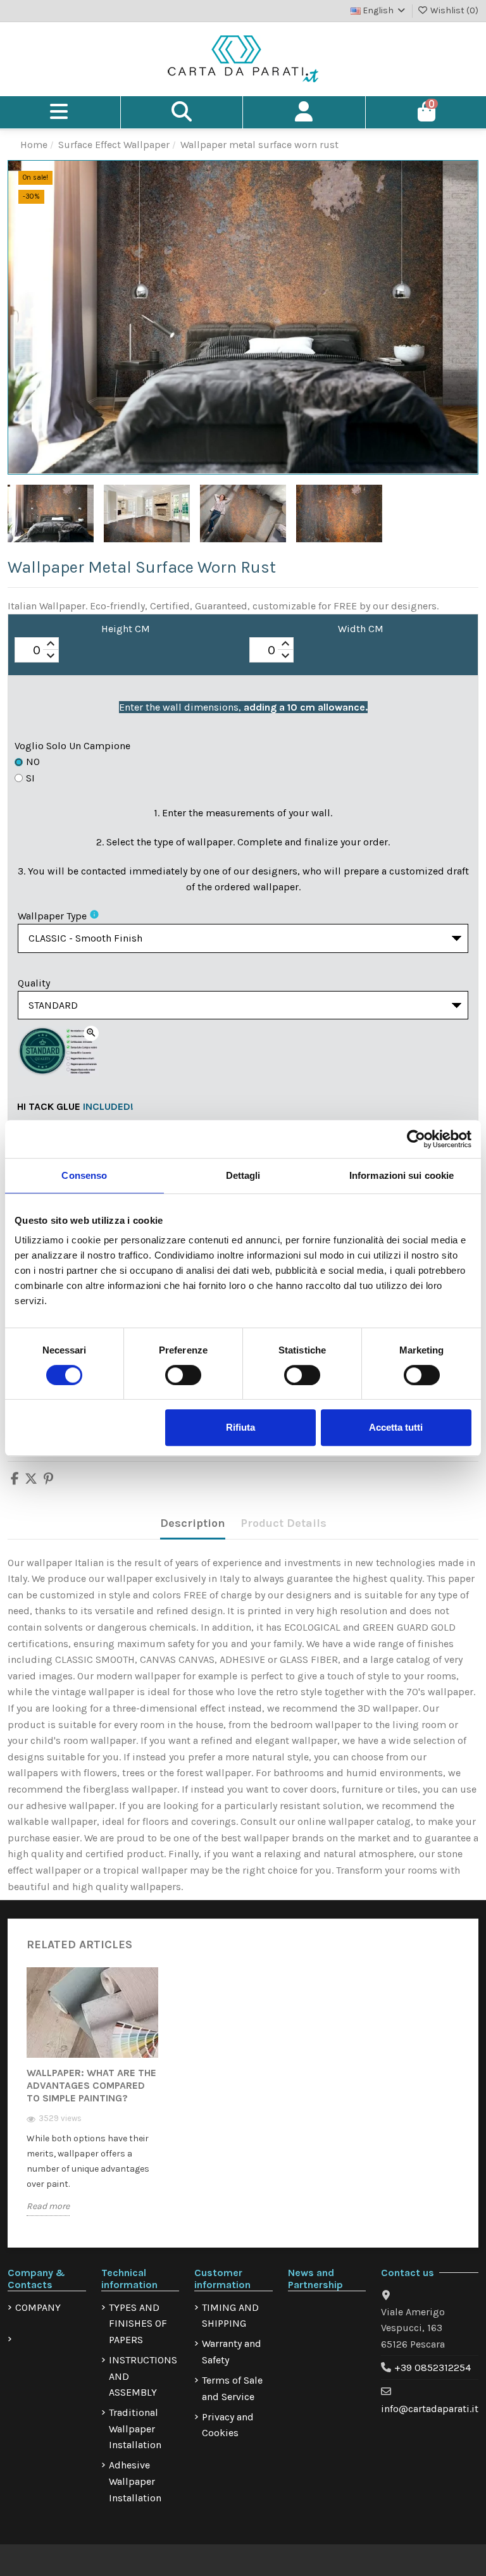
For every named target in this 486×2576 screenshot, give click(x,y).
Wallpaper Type (52, 916)
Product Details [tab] (283, 1523)
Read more (48, 2206)
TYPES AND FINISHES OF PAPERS (138, 2324)
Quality (34, 983)
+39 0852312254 (433, 2368)
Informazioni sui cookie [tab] (402, 1175)
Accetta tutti (396, 1427)
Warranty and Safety (232, 2352)
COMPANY (38, 2307)
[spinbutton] (37, 650)
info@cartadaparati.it (430, 2409)
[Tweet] (31, 1480)
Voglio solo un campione (72, 746)
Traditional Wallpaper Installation (135, 2429)
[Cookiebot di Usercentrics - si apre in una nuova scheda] (416, 1139)
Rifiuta (240, 1427)
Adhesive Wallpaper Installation (135, 2481)
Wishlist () (453, 10)
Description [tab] (193, 1523)
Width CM (361, 629)
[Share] (15, 1480)
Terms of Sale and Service (232, 2388)
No (33, 762)
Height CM (126, 629)
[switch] (183, 1375)
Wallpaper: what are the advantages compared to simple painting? (91, 2085)
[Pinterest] (48, 1480)
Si (30, 778)
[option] (92, 2101)
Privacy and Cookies (228, 2425)
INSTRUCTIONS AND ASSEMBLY (143, 2376)
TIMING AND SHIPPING (230, 2316)
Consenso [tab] (84, 1175)
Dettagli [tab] (243, 1175)
